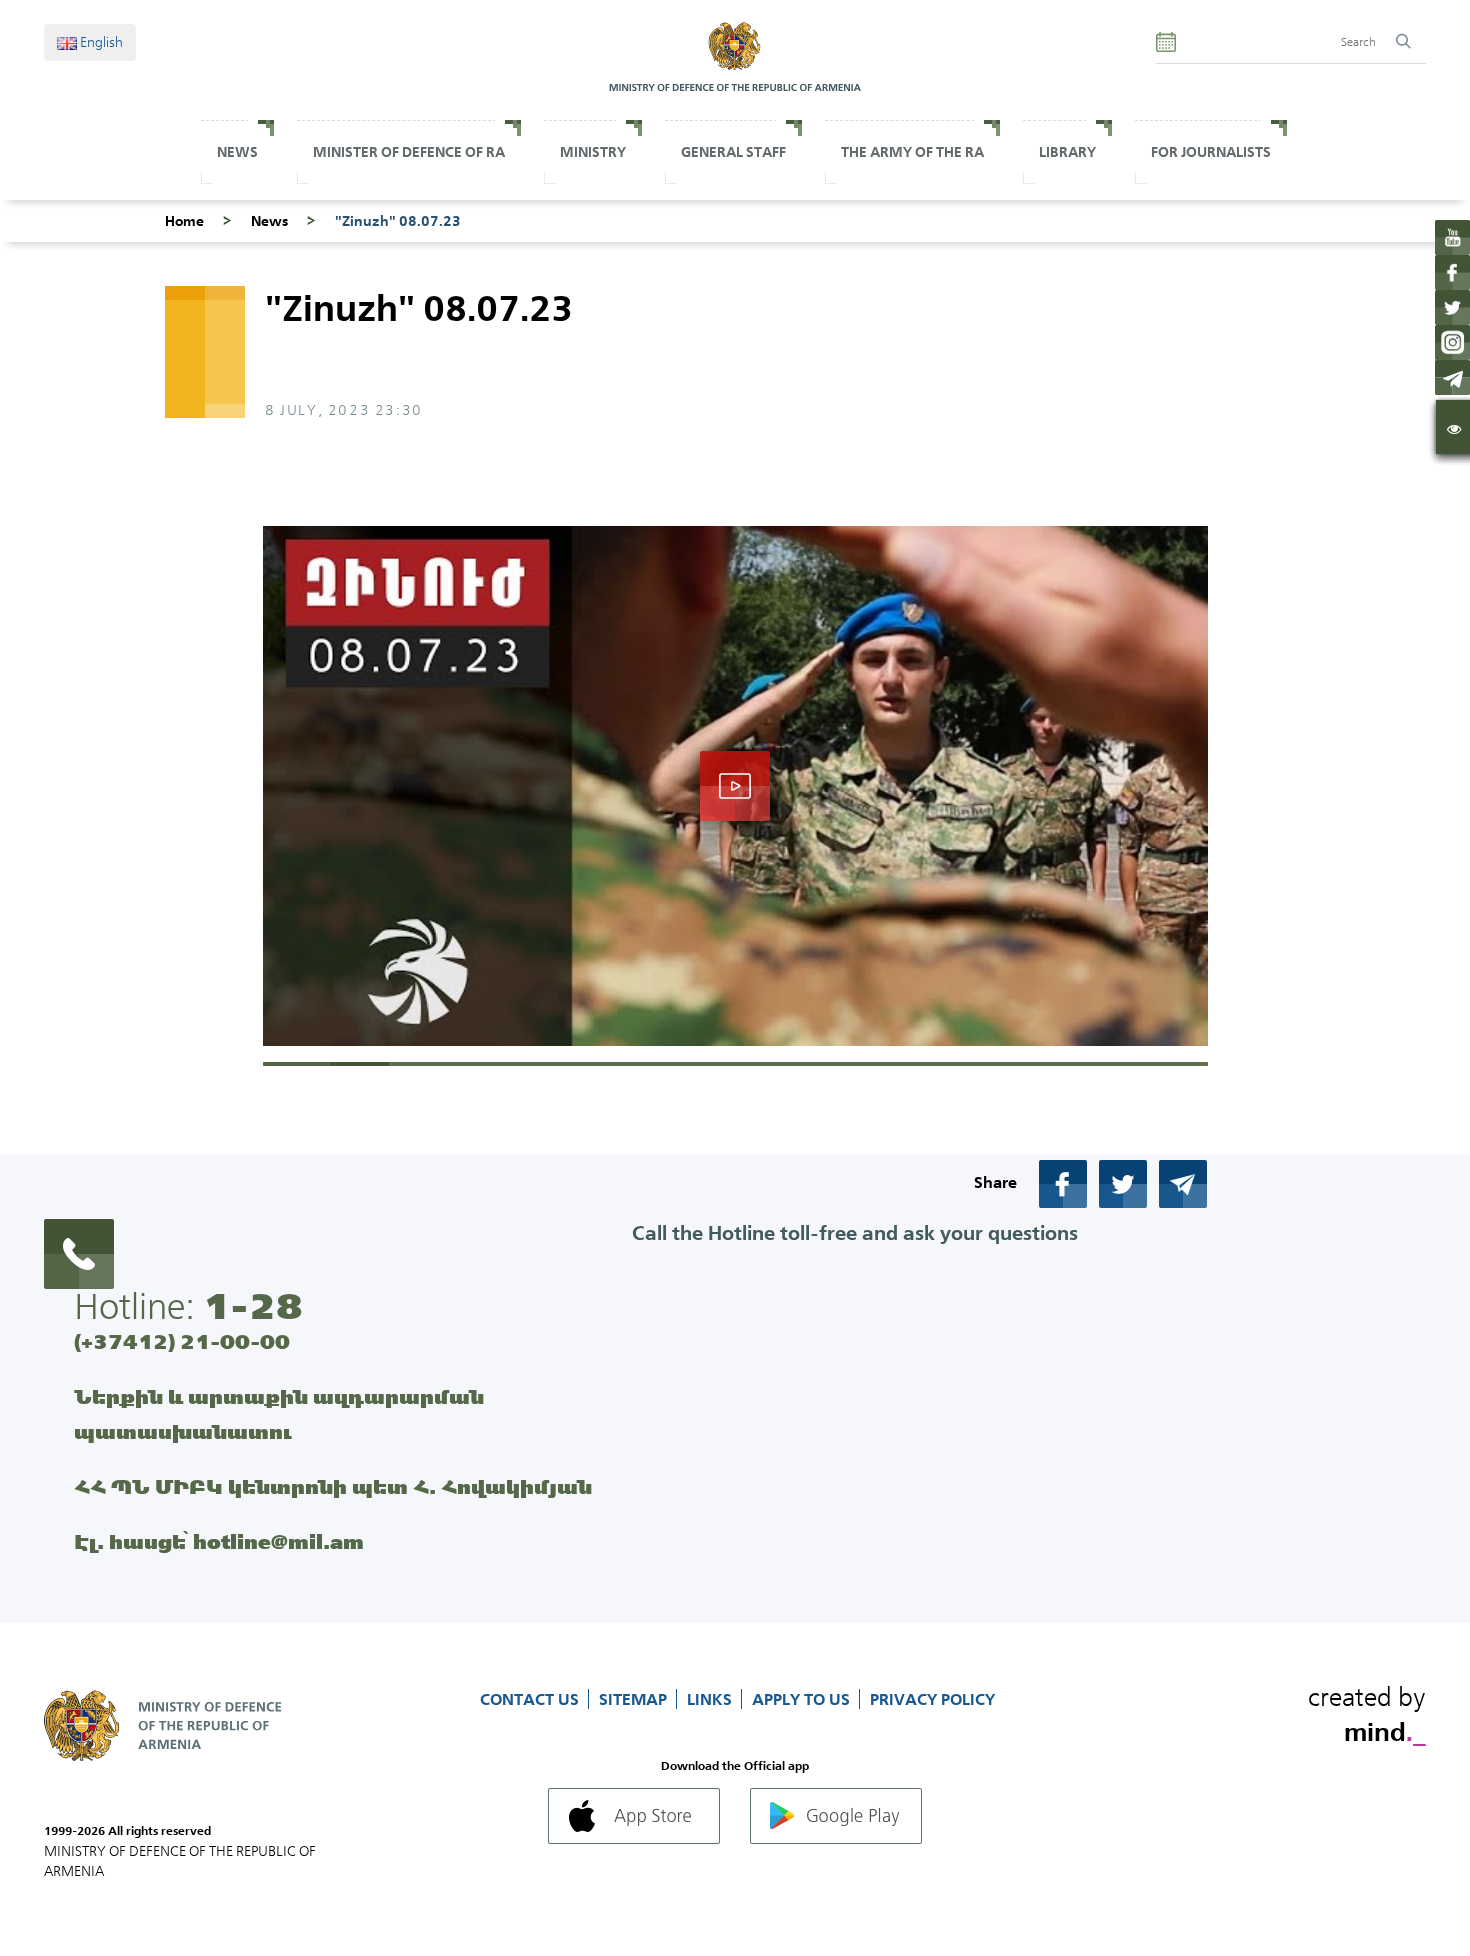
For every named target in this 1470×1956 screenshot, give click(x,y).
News (237, 152)
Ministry (593, 152)
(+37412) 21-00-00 (182, 1341)
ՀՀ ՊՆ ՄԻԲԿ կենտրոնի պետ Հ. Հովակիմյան (333, 1486)
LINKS (711, 1699)
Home (184, 221)
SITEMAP (635, 1699)
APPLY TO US (803, 1699)
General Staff (733, 152)
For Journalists (1211, 152)
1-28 (253, 1306)
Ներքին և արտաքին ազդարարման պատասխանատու (279, 1414)
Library (1067, 152)
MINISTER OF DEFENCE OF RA (409, 152)
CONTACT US (531, 1699)
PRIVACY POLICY (932, 1699)
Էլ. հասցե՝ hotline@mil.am (219, 1541)
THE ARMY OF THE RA (912, 152)
